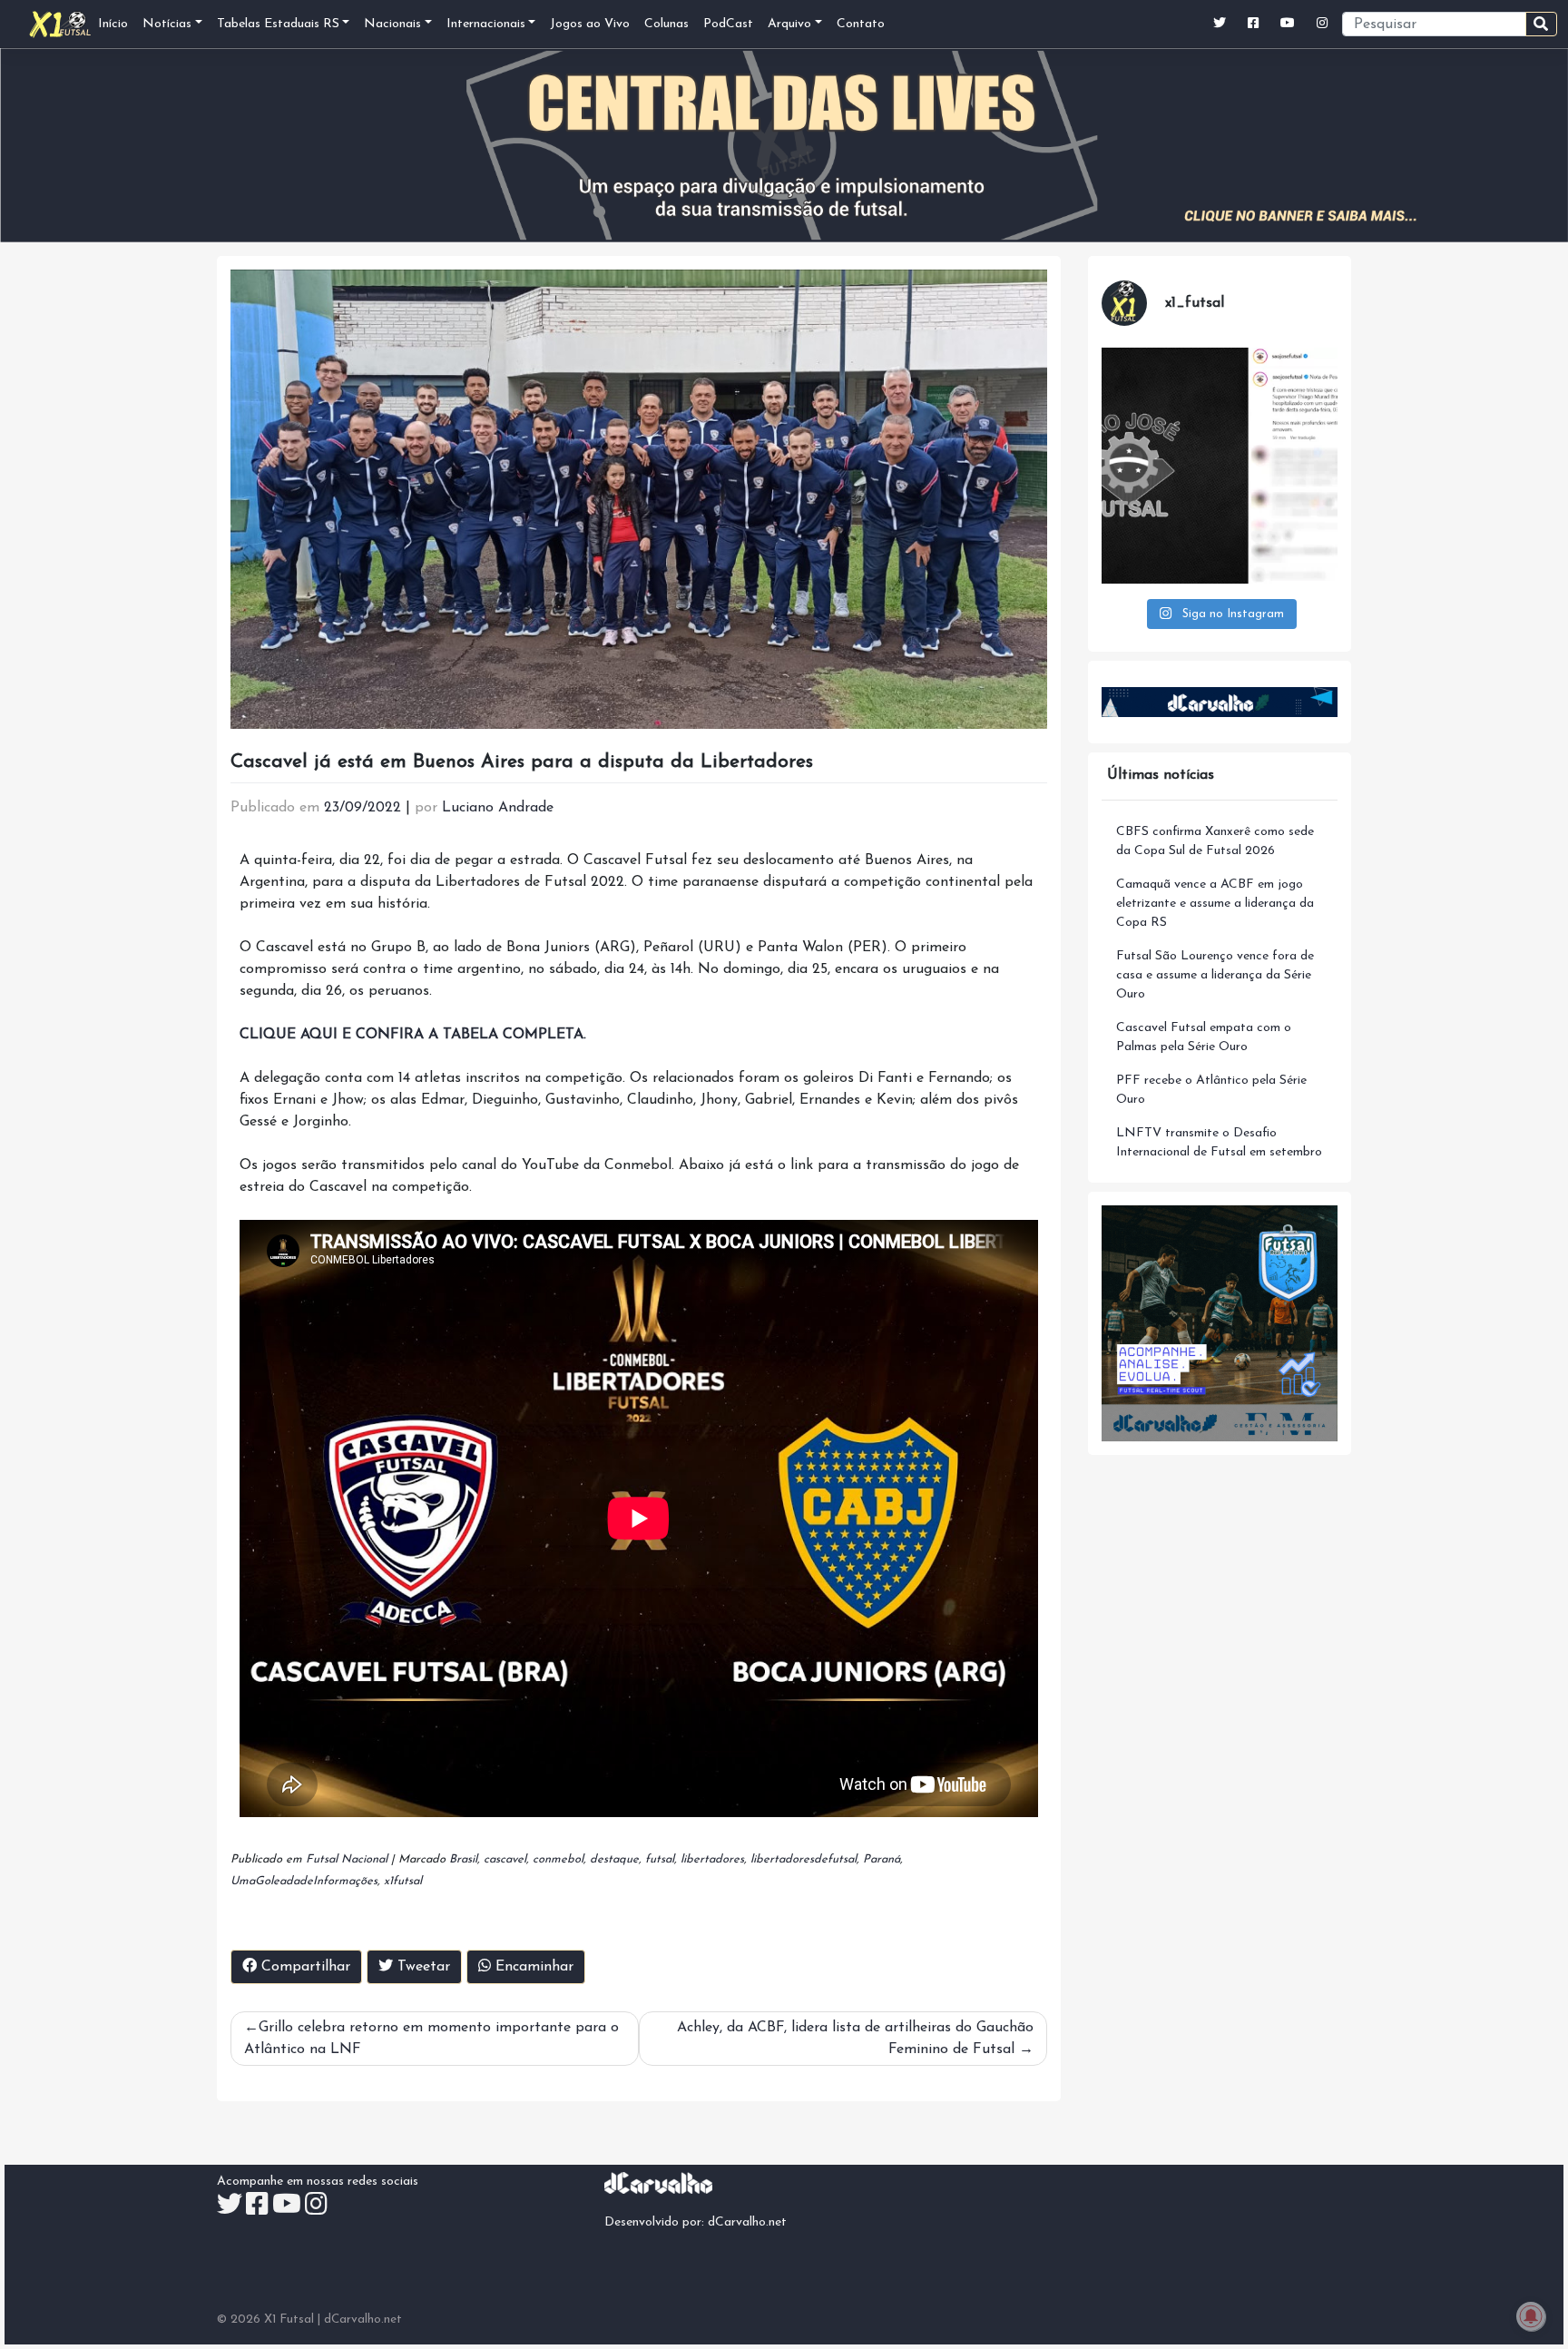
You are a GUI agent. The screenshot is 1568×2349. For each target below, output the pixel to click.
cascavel (505, 1859)
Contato (861, 24)
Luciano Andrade (498, 808)
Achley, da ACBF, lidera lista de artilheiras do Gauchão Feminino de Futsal (855, 2039)
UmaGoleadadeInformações (304, 1881)
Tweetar (421, 1967)
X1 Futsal (289, 2320)
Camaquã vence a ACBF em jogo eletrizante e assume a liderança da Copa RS (1215, 904)
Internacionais (486, 24)
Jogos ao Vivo (590, 24)
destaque (614, 1859)
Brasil (463, 1859)
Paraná (882, 1859)
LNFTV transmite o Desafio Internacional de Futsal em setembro (1219, 1143)
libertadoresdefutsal (804, 1859)
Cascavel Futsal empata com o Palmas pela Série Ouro (1204, 1037)
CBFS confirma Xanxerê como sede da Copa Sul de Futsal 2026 (1215, 841)
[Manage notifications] (1531, 2316)
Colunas (666, 24)
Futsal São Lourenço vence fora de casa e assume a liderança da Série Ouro (1215, 975)
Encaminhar (532, 1967)
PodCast (728, 24)
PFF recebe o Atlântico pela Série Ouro (1211, 1090)
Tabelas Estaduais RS (278, 24)
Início (113, 24)
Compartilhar (304, 1967)
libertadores (712, 1859)
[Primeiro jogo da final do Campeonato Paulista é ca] (1220, 466)
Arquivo (789, 24)
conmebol (558, 1859)
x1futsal (403, 1881)
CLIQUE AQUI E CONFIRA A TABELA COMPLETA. (413, 1035)
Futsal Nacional (347, 1859)
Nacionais (392, 24)
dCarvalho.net (747, 2222)
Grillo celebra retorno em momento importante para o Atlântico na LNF (431, 2039)
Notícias (167, 24)
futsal (660, 1859)
